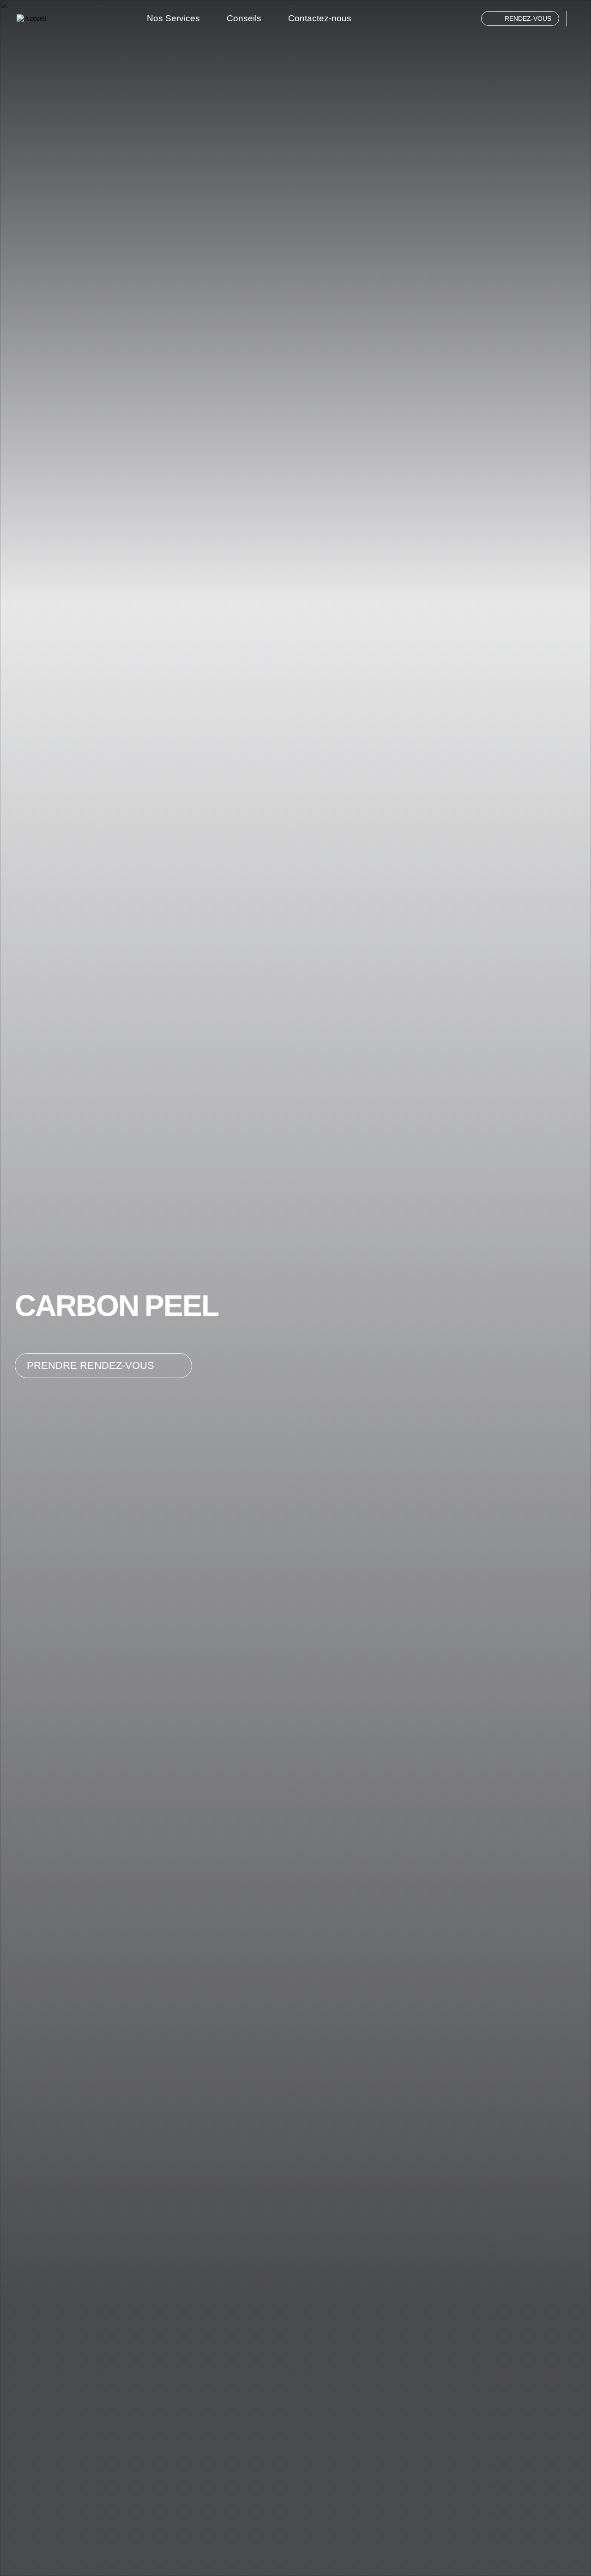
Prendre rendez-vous (90, 1365)
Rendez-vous (528, 18)
